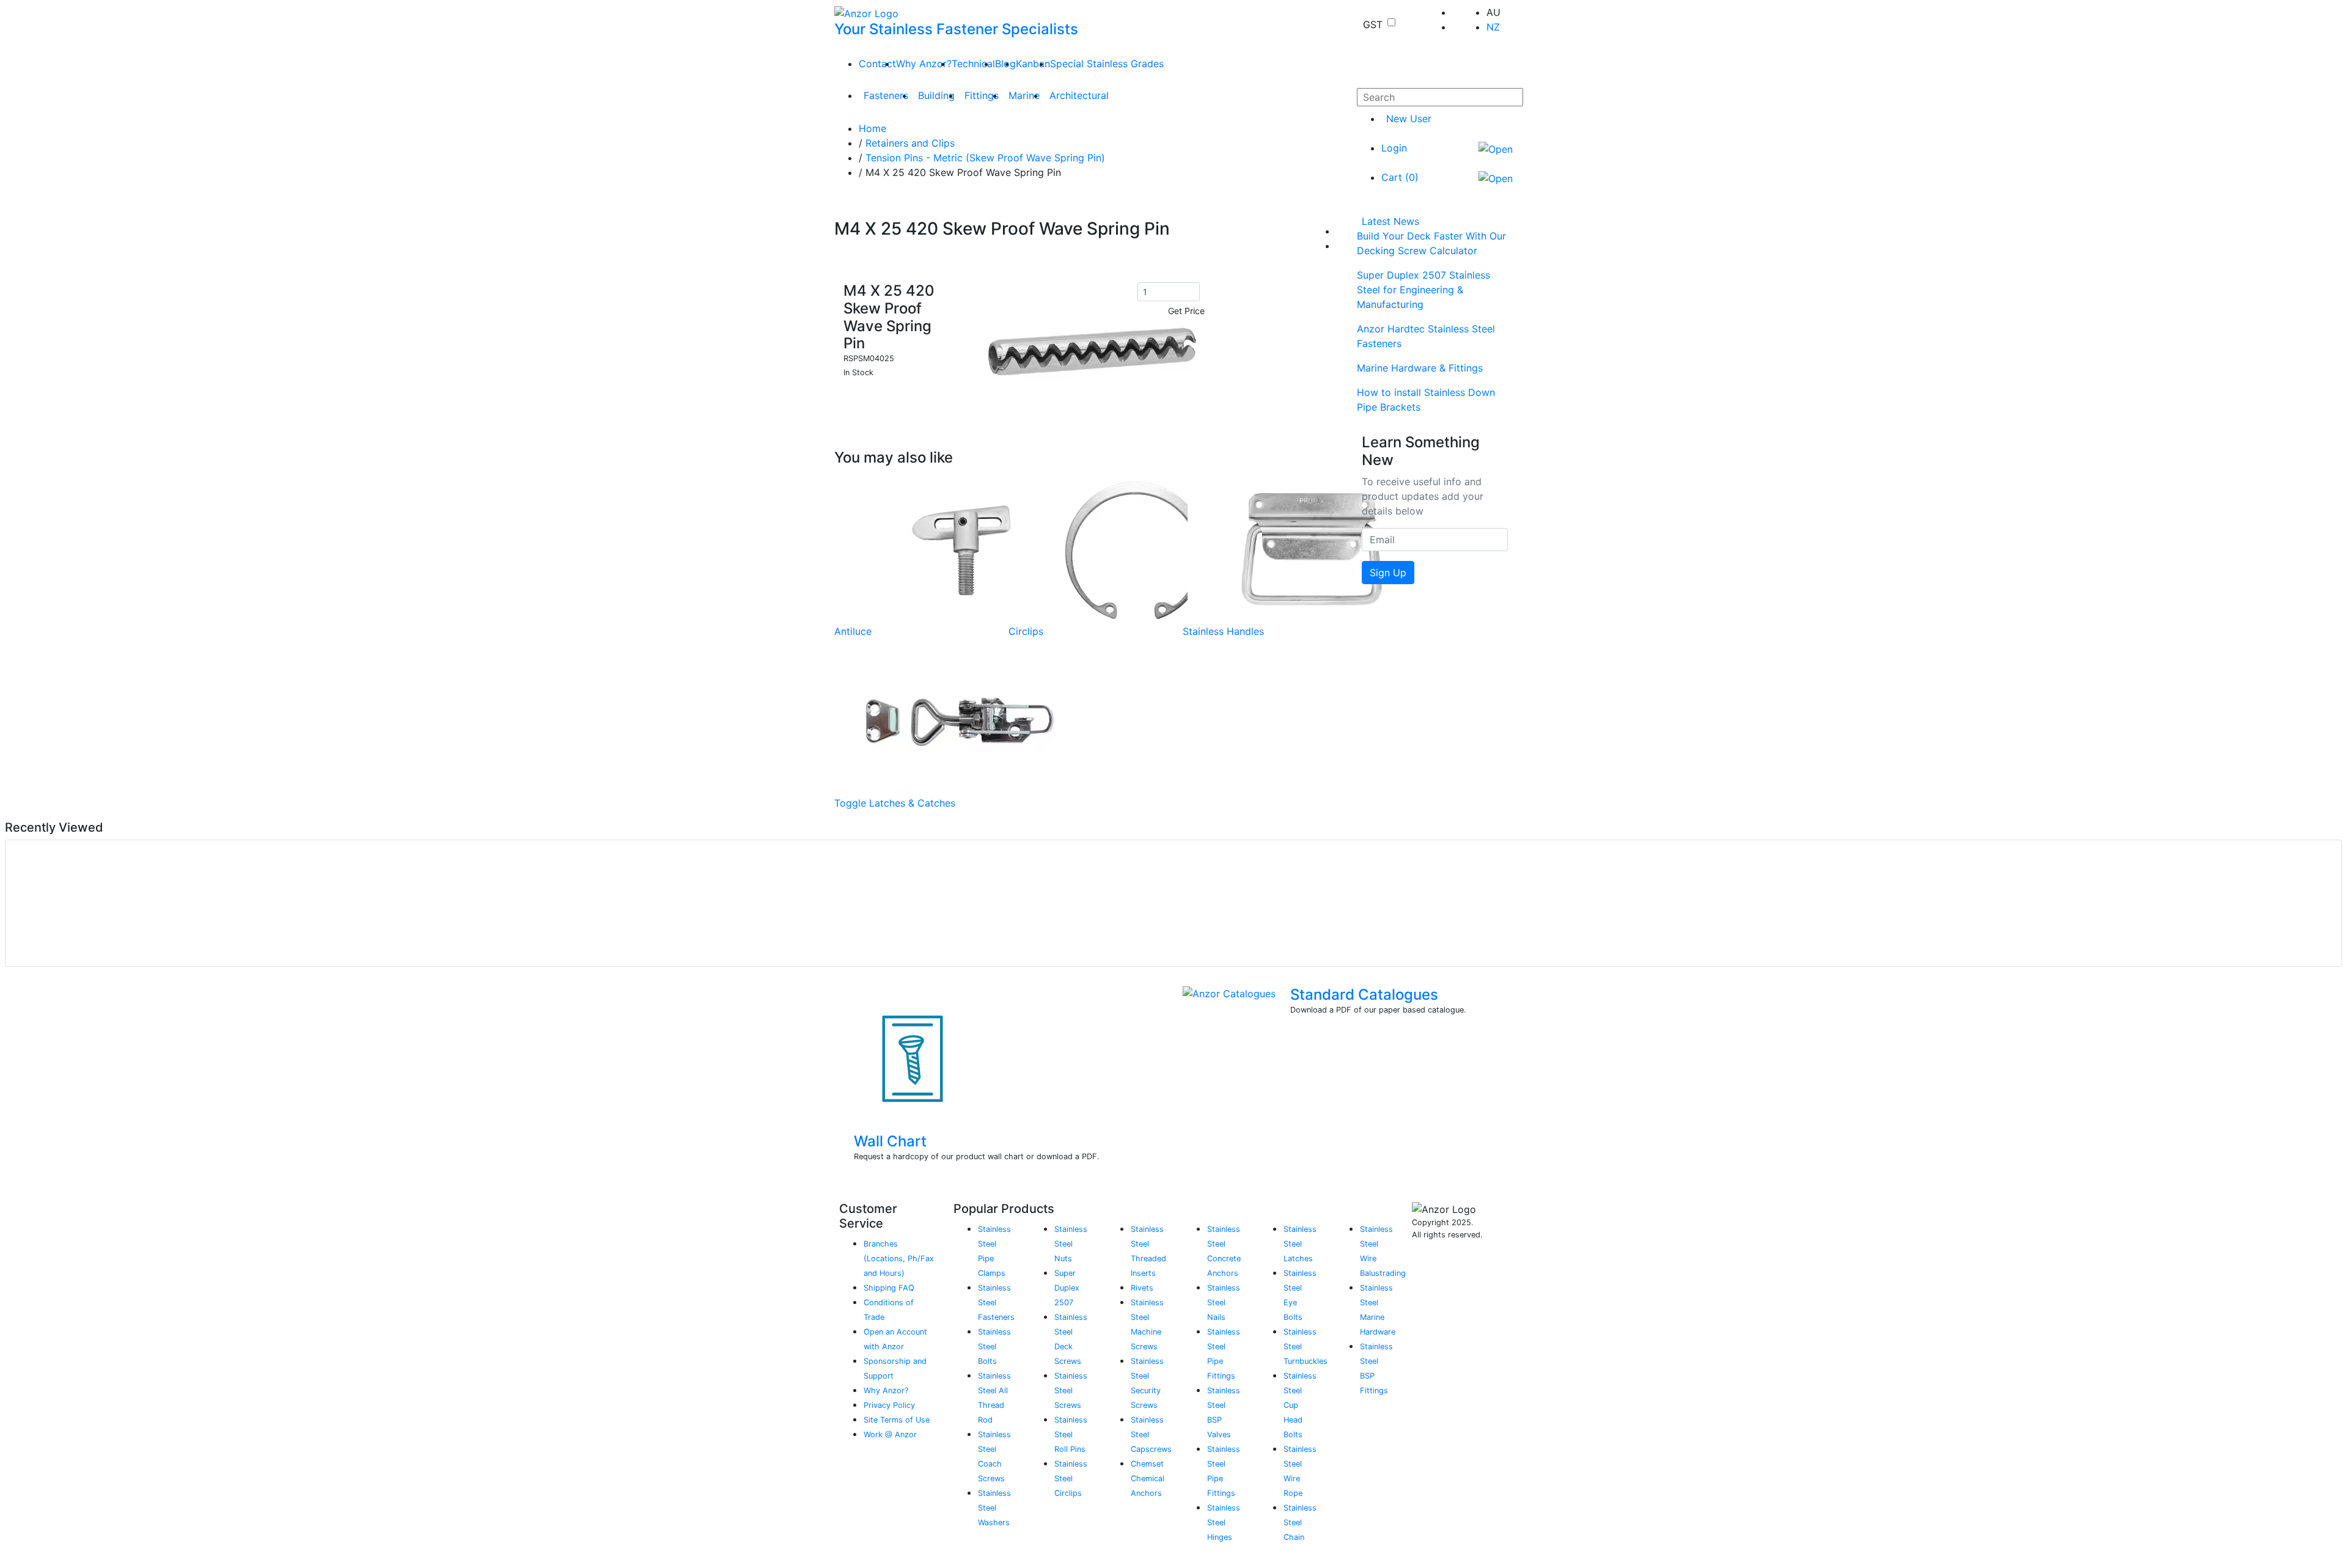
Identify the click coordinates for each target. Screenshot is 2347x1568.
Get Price (1186, 311)
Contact (877, 64)
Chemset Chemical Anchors (1148, 1478)
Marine (1024, 95)
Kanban (1033, 64)
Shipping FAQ (889, 1288)
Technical (973, 64)
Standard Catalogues (1364, 995)
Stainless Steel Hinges (1224, 1522)
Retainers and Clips (910, 143)
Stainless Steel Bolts (994, 1346)
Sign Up (1388, 573)
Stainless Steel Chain (1300, 1522)
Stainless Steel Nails (1224, 1302)
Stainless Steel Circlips (1071, 1478)
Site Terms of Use (897, 1420)
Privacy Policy (889, 1405)
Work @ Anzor (890, 1434)
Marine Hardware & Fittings (1420, 368)
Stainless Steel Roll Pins (1071, 1434)
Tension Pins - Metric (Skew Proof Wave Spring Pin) (985, 158)
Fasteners (886, 95)
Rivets (1142, 1288)
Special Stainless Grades (1107, 64)
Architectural (1079, 95)
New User (1409, 119)
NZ (1493, 27)
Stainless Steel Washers (994, 1508)
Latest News (1390, 221)
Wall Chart (890, 1141)
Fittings (982, 95)
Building (936, 95)
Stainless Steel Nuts (1071, 1244)
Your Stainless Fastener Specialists (956, 29)
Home (872, 128)
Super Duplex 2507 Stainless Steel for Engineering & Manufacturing (1423, 290)
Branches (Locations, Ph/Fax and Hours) (899, 1258)
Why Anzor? (924, 64)
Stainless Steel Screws (1071, 1390)
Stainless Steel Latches (1300, 1244)
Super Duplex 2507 (1067, 1288)
